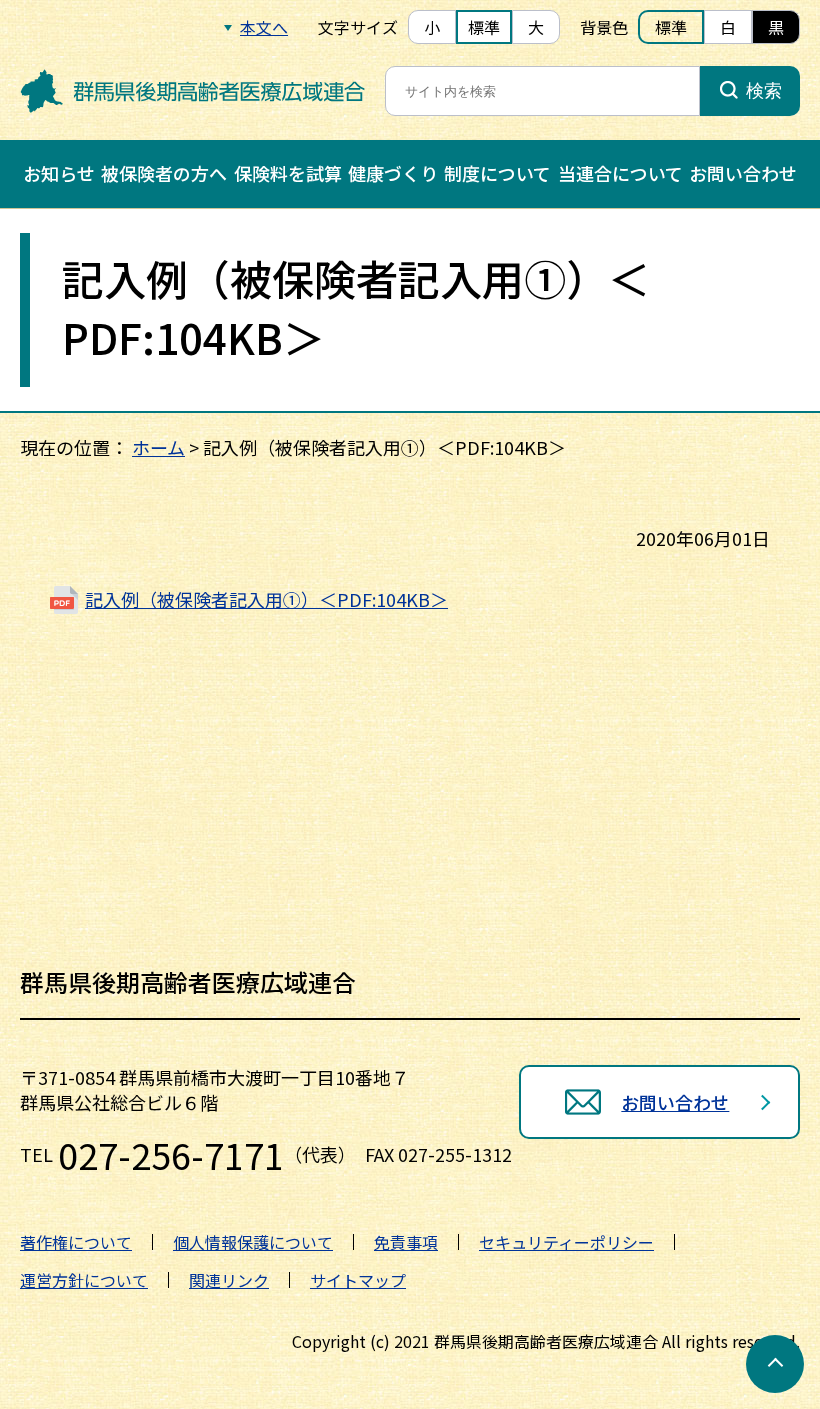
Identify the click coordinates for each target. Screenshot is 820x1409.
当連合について (620, 173)
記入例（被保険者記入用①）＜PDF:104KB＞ (266, 599)
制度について (497, 173)
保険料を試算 (288, 173)
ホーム (158, 447)
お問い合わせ (743, 173)
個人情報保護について (253, 1242)
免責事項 (406, 1242)
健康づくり (393, 173)
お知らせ (59, 173)
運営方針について (84, 1280)
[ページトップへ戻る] (775, 1364)
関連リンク (229, 1280)
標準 (484, 27)
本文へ (264, 27)
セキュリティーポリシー (566, 1242)
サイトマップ (358, 1280)
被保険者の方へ (164, 173)
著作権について (76, 1242)
